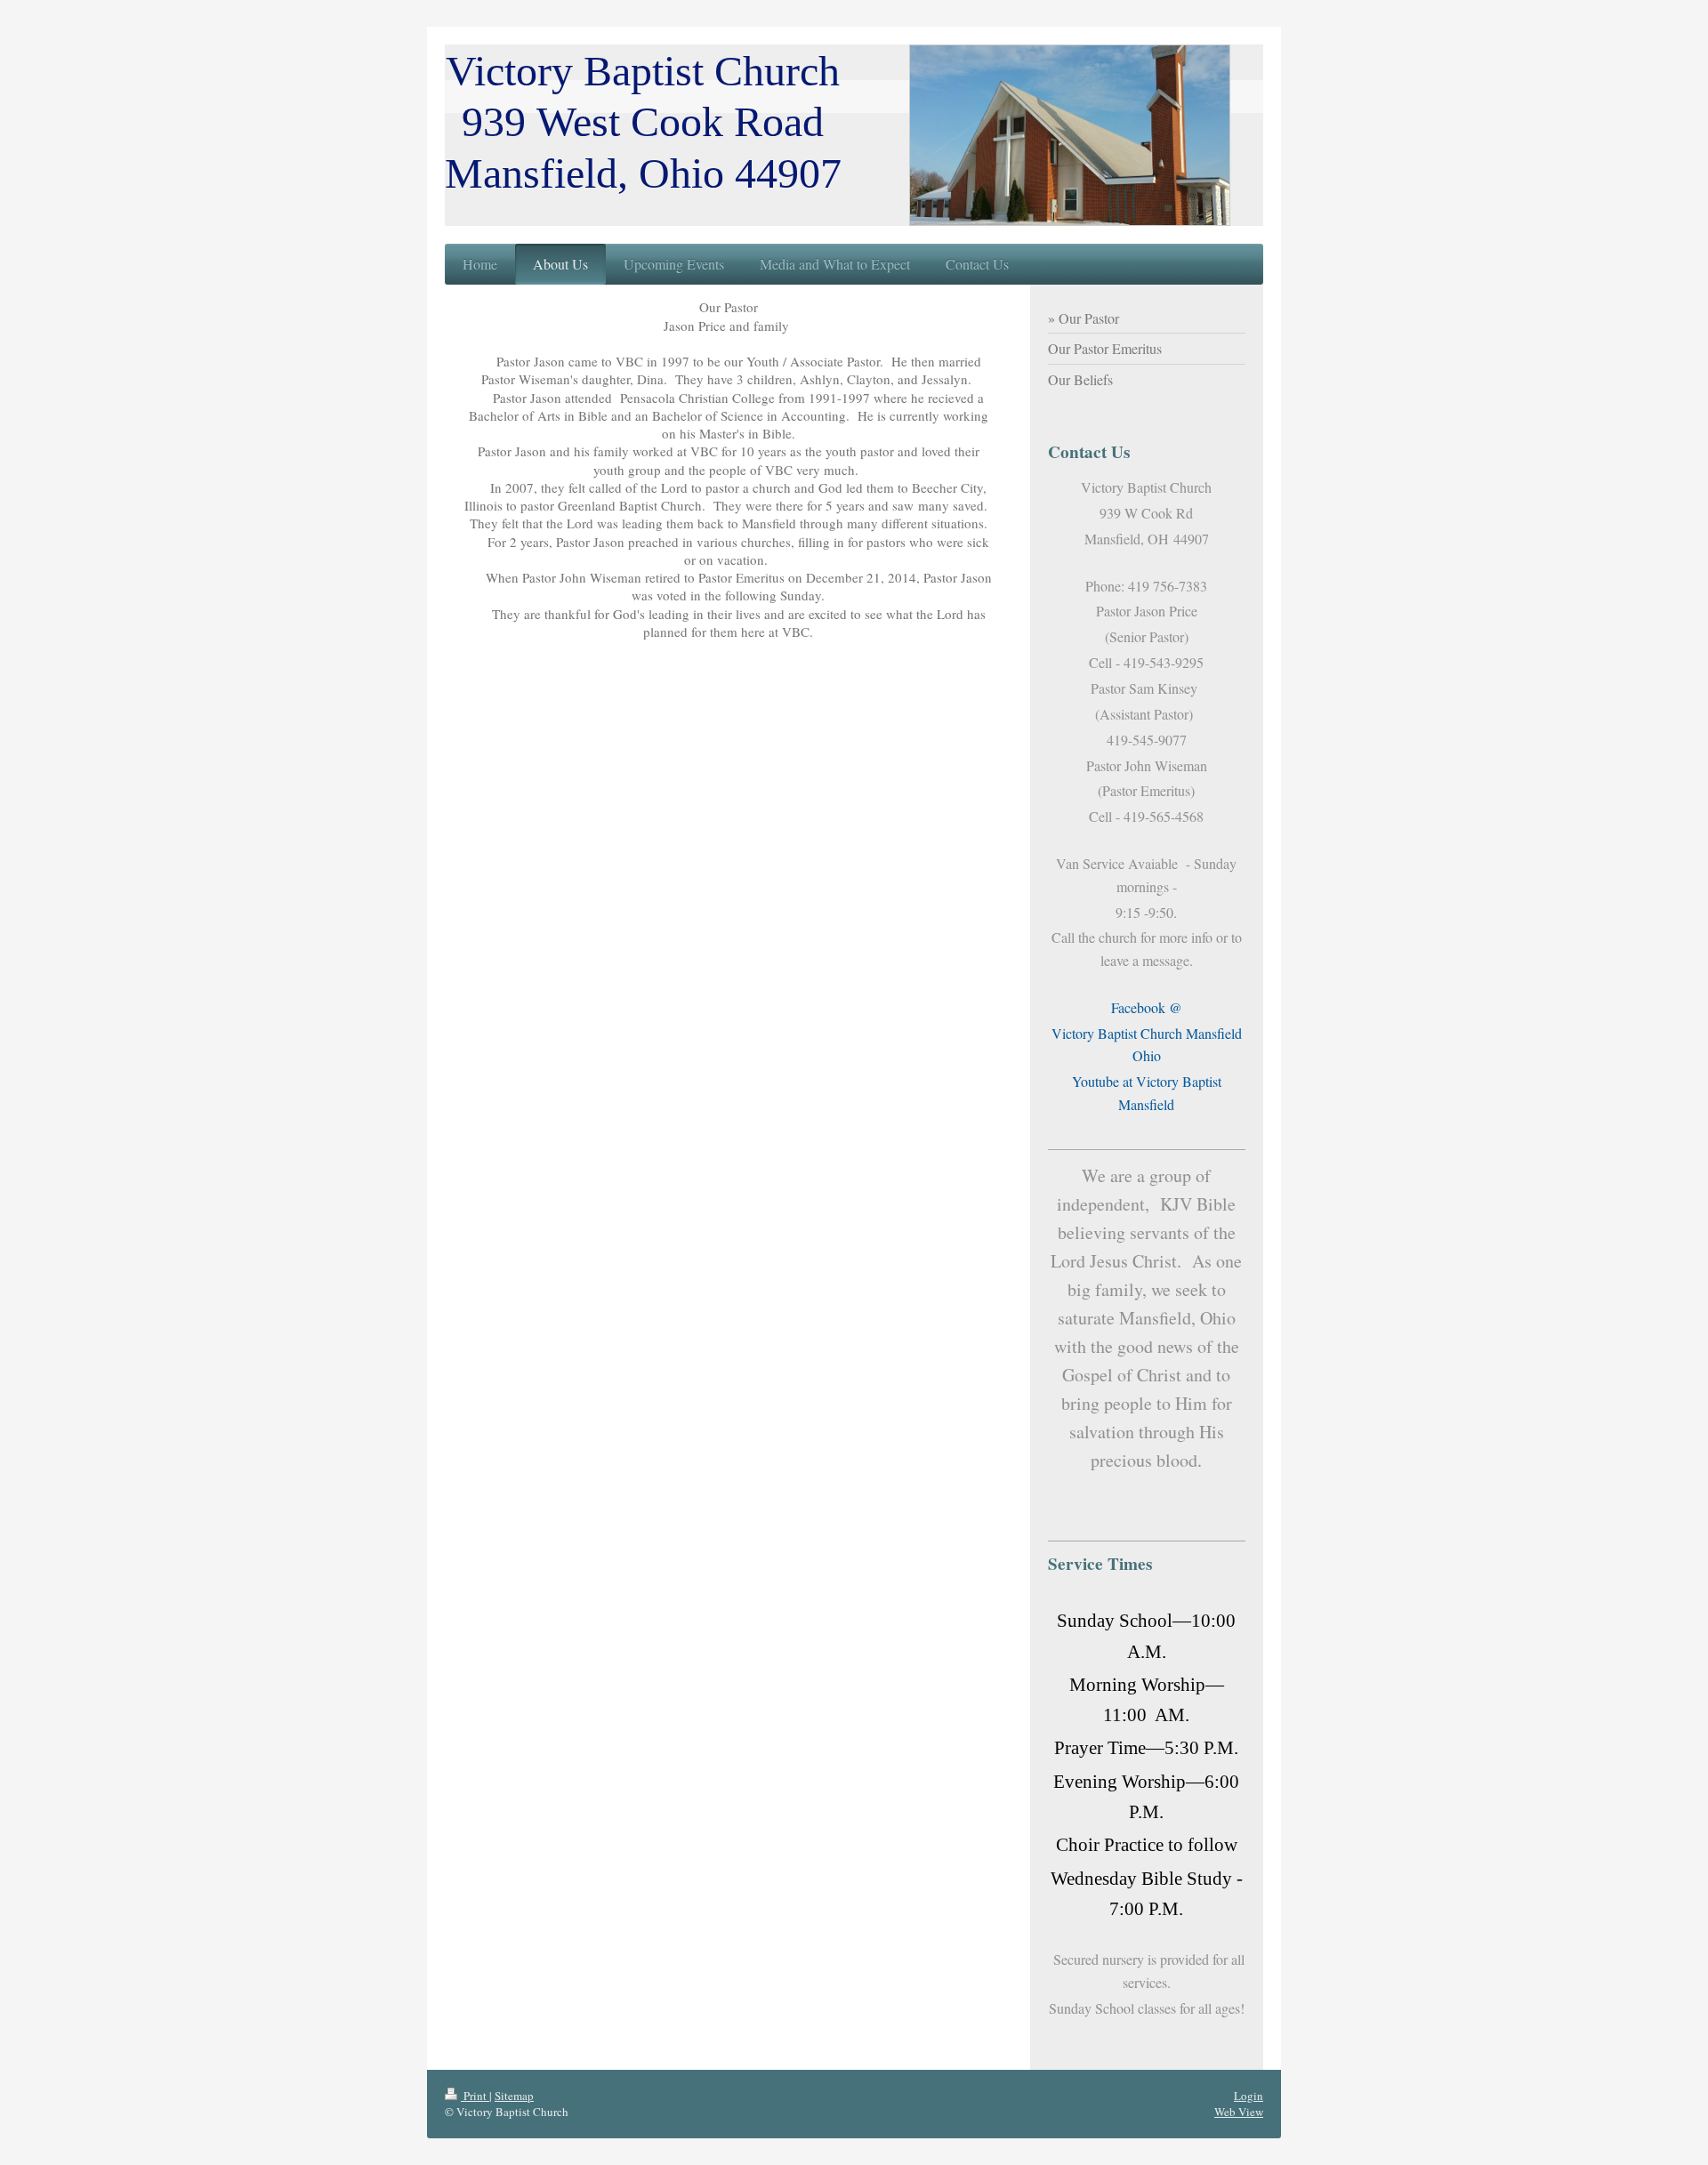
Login (1249, 2096)
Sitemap (514, 2096)
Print (475, 2096)
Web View (1239, 2112)
